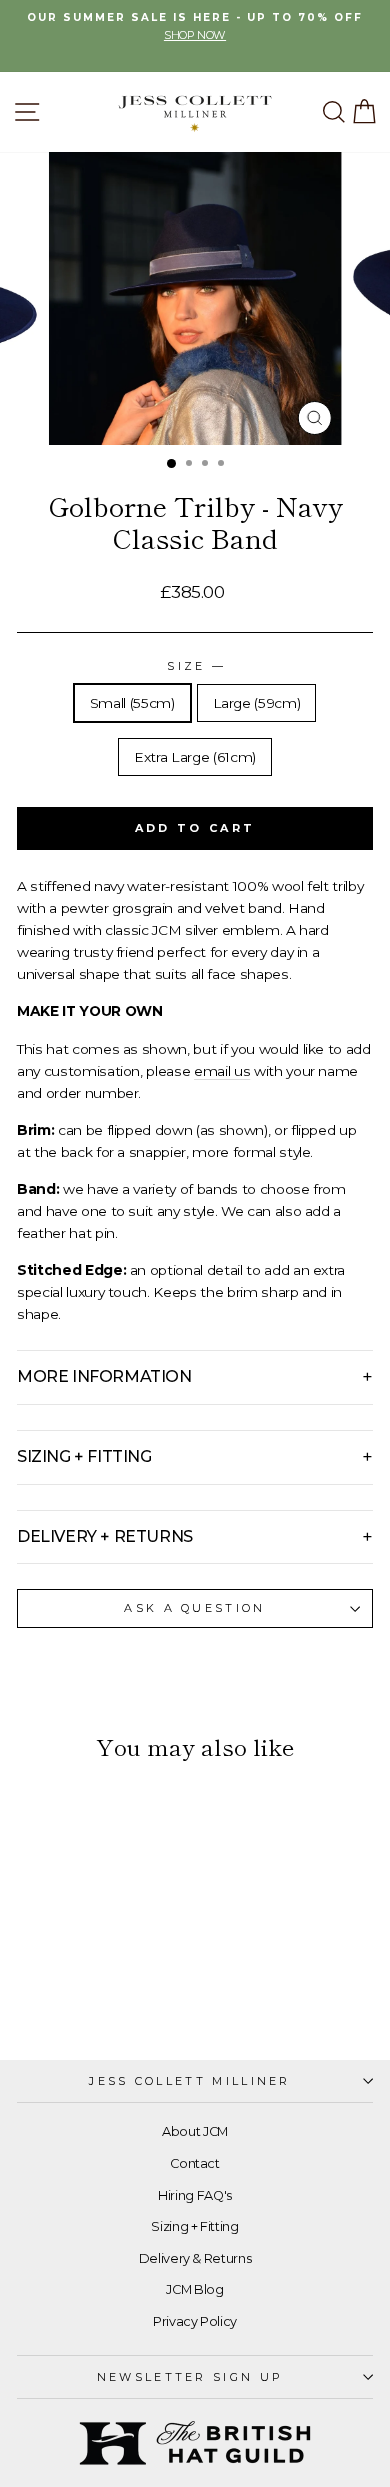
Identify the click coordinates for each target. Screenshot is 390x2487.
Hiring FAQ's (195, 2195)
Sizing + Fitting (194, 2226)
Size (195, 666)
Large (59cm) (257, 703)
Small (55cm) (132, 703)
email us (222, 1071)
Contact (195, 2163)
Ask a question (194, 1608)
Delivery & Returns (195, 2258)
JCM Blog (194, 2289)
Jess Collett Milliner (190, 2081)
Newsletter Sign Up (190, 2377)
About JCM (195, 2131)
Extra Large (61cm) (195, 757)
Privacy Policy (195, 2321)
